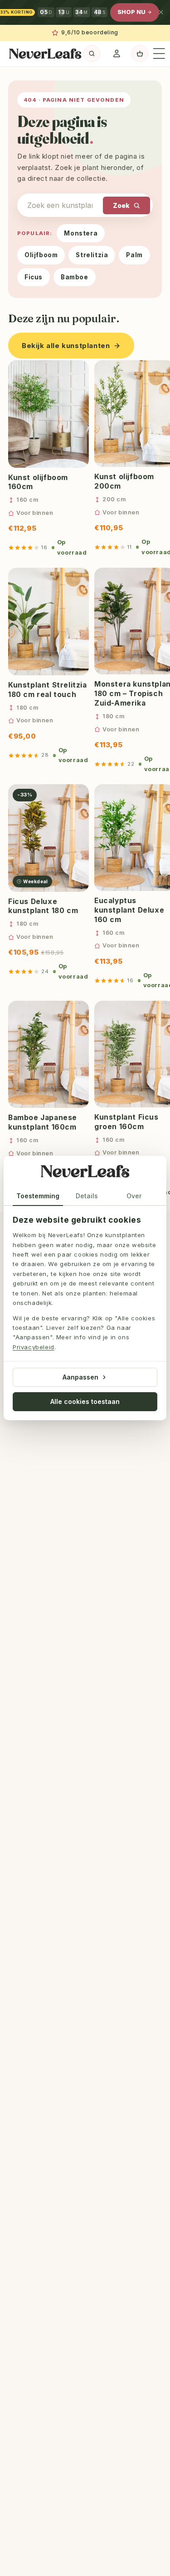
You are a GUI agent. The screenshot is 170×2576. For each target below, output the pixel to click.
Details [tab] (87, 1196)
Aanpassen (80, 1377)
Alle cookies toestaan (85, 1401)
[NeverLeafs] (85, 1173)
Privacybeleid (34, 1347)
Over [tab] (134, 1196)
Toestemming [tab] (38, 1196)
